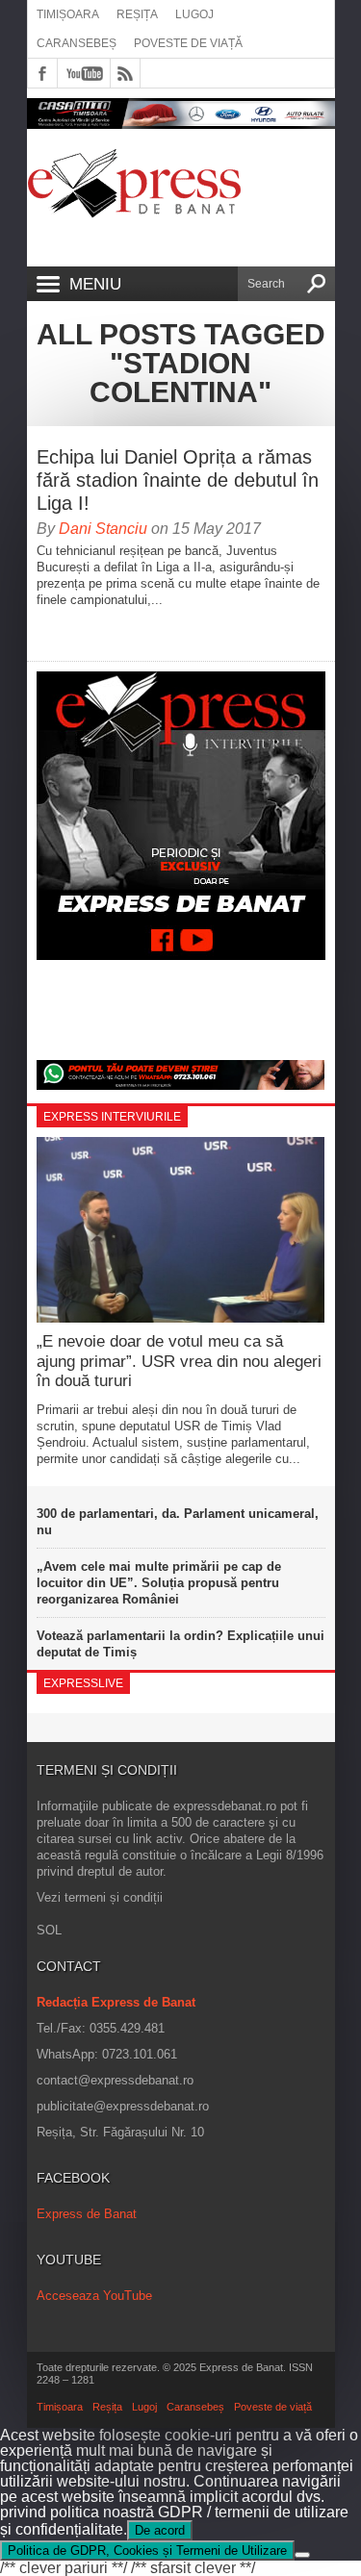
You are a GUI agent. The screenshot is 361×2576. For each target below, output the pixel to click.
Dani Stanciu (103, 529)
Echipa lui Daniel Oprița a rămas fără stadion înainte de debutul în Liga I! (178, 480)
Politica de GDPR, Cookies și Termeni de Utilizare (147, 2551)
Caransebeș (77, 43)
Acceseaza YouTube (94, 2296)
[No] (302, 2555)
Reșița (137, 14)
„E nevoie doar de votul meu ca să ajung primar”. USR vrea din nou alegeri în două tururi (179, 1361)
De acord (160, 2530)
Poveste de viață (188, 43)
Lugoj (194, 14)
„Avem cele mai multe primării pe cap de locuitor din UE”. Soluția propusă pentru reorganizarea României (159, 1583)
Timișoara (68, 14)
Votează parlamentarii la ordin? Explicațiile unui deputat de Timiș (180, 1644)
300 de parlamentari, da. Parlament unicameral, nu (178, 1522)
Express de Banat (87, 2214)
